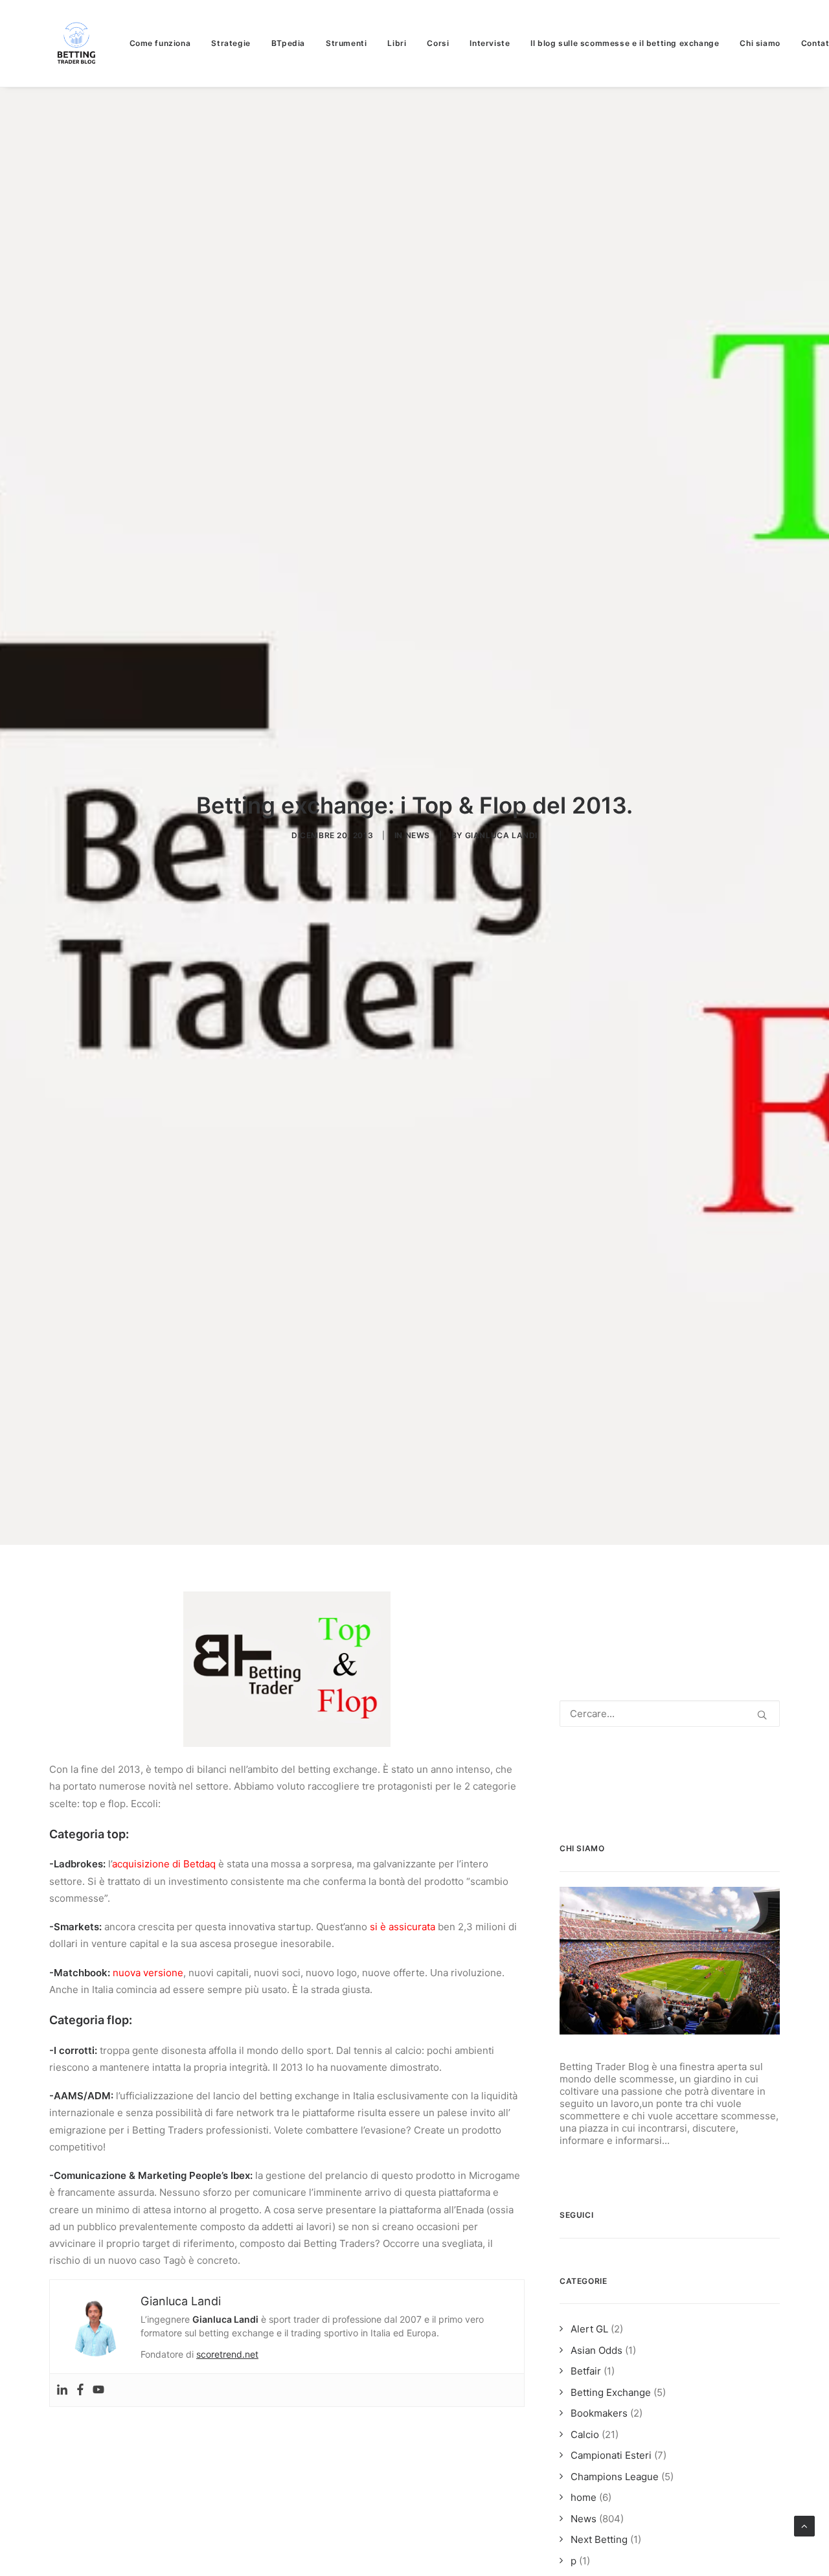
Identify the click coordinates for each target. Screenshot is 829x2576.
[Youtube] (98, 2390)
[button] (762, 1715)
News (418, 835)
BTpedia (288, 43)
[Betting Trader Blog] (78, 43)
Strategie (231, 43)
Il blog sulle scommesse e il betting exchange (625, 43)
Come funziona (160, 43)
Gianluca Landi (501, 835)
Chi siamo (760, 43)
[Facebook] (80, 2390)
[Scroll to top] (804, 2525)
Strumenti (346, 43)
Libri (397, 43)
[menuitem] (165, 43)
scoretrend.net (227, 2354)
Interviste (490, 43)
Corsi (438, 43)
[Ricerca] (670, 1714)
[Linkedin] (62, 2390)
